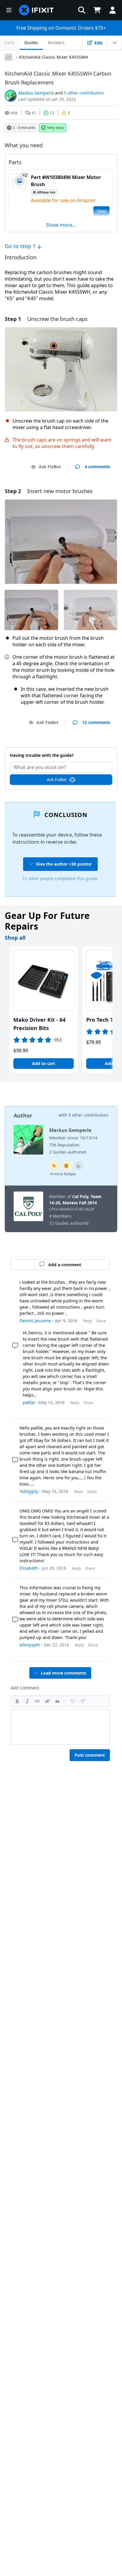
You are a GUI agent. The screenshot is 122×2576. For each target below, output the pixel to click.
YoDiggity (29, 1491)
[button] (82, 10)
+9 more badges (63, 1174)
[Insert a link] (47, 1701)
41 (34, 113)
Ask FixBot (50, 467)
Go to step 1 (21, 246)
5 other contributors (84, 93)
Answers (56, 43)
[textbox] (60, 1727)
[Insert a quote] (57, 1701)
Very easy (56, 127)
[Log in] (113, 10)
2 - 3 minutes (24, 127)
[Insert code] (37, 1701)
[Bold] (17, 1701)
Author (23, 1115)
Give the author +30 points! (64, 864)
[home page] (36, 10)
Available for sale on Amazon (63, 200)
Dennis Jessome (35, 1321)
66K (14, 113)
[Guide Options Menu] (115, 43)
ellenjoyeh (30, 1645)
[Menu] (9, 10)
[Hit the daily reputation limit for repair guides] (66, 1166)
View (101, 211)
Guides (31, 43)
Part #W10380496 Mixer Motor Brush (66, 181)
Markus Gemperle (36, 93)
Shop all (15, 938)
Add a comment (61, 752)
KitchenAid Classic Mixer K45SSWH (53, 57)
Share (101, 1321)
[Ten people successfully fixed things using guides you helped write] (79, 1166)
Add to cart (44, 1063)
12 (52, 113)
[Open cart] (97, 10)
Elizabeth (29, 1568)
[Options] (9, 57)
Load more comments (64, 1673)
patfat (29, 1402)
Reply (88, 1321)
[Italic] (27, 1701)
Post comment (90, 1755)
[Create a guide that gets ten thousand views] (54, 1166)
